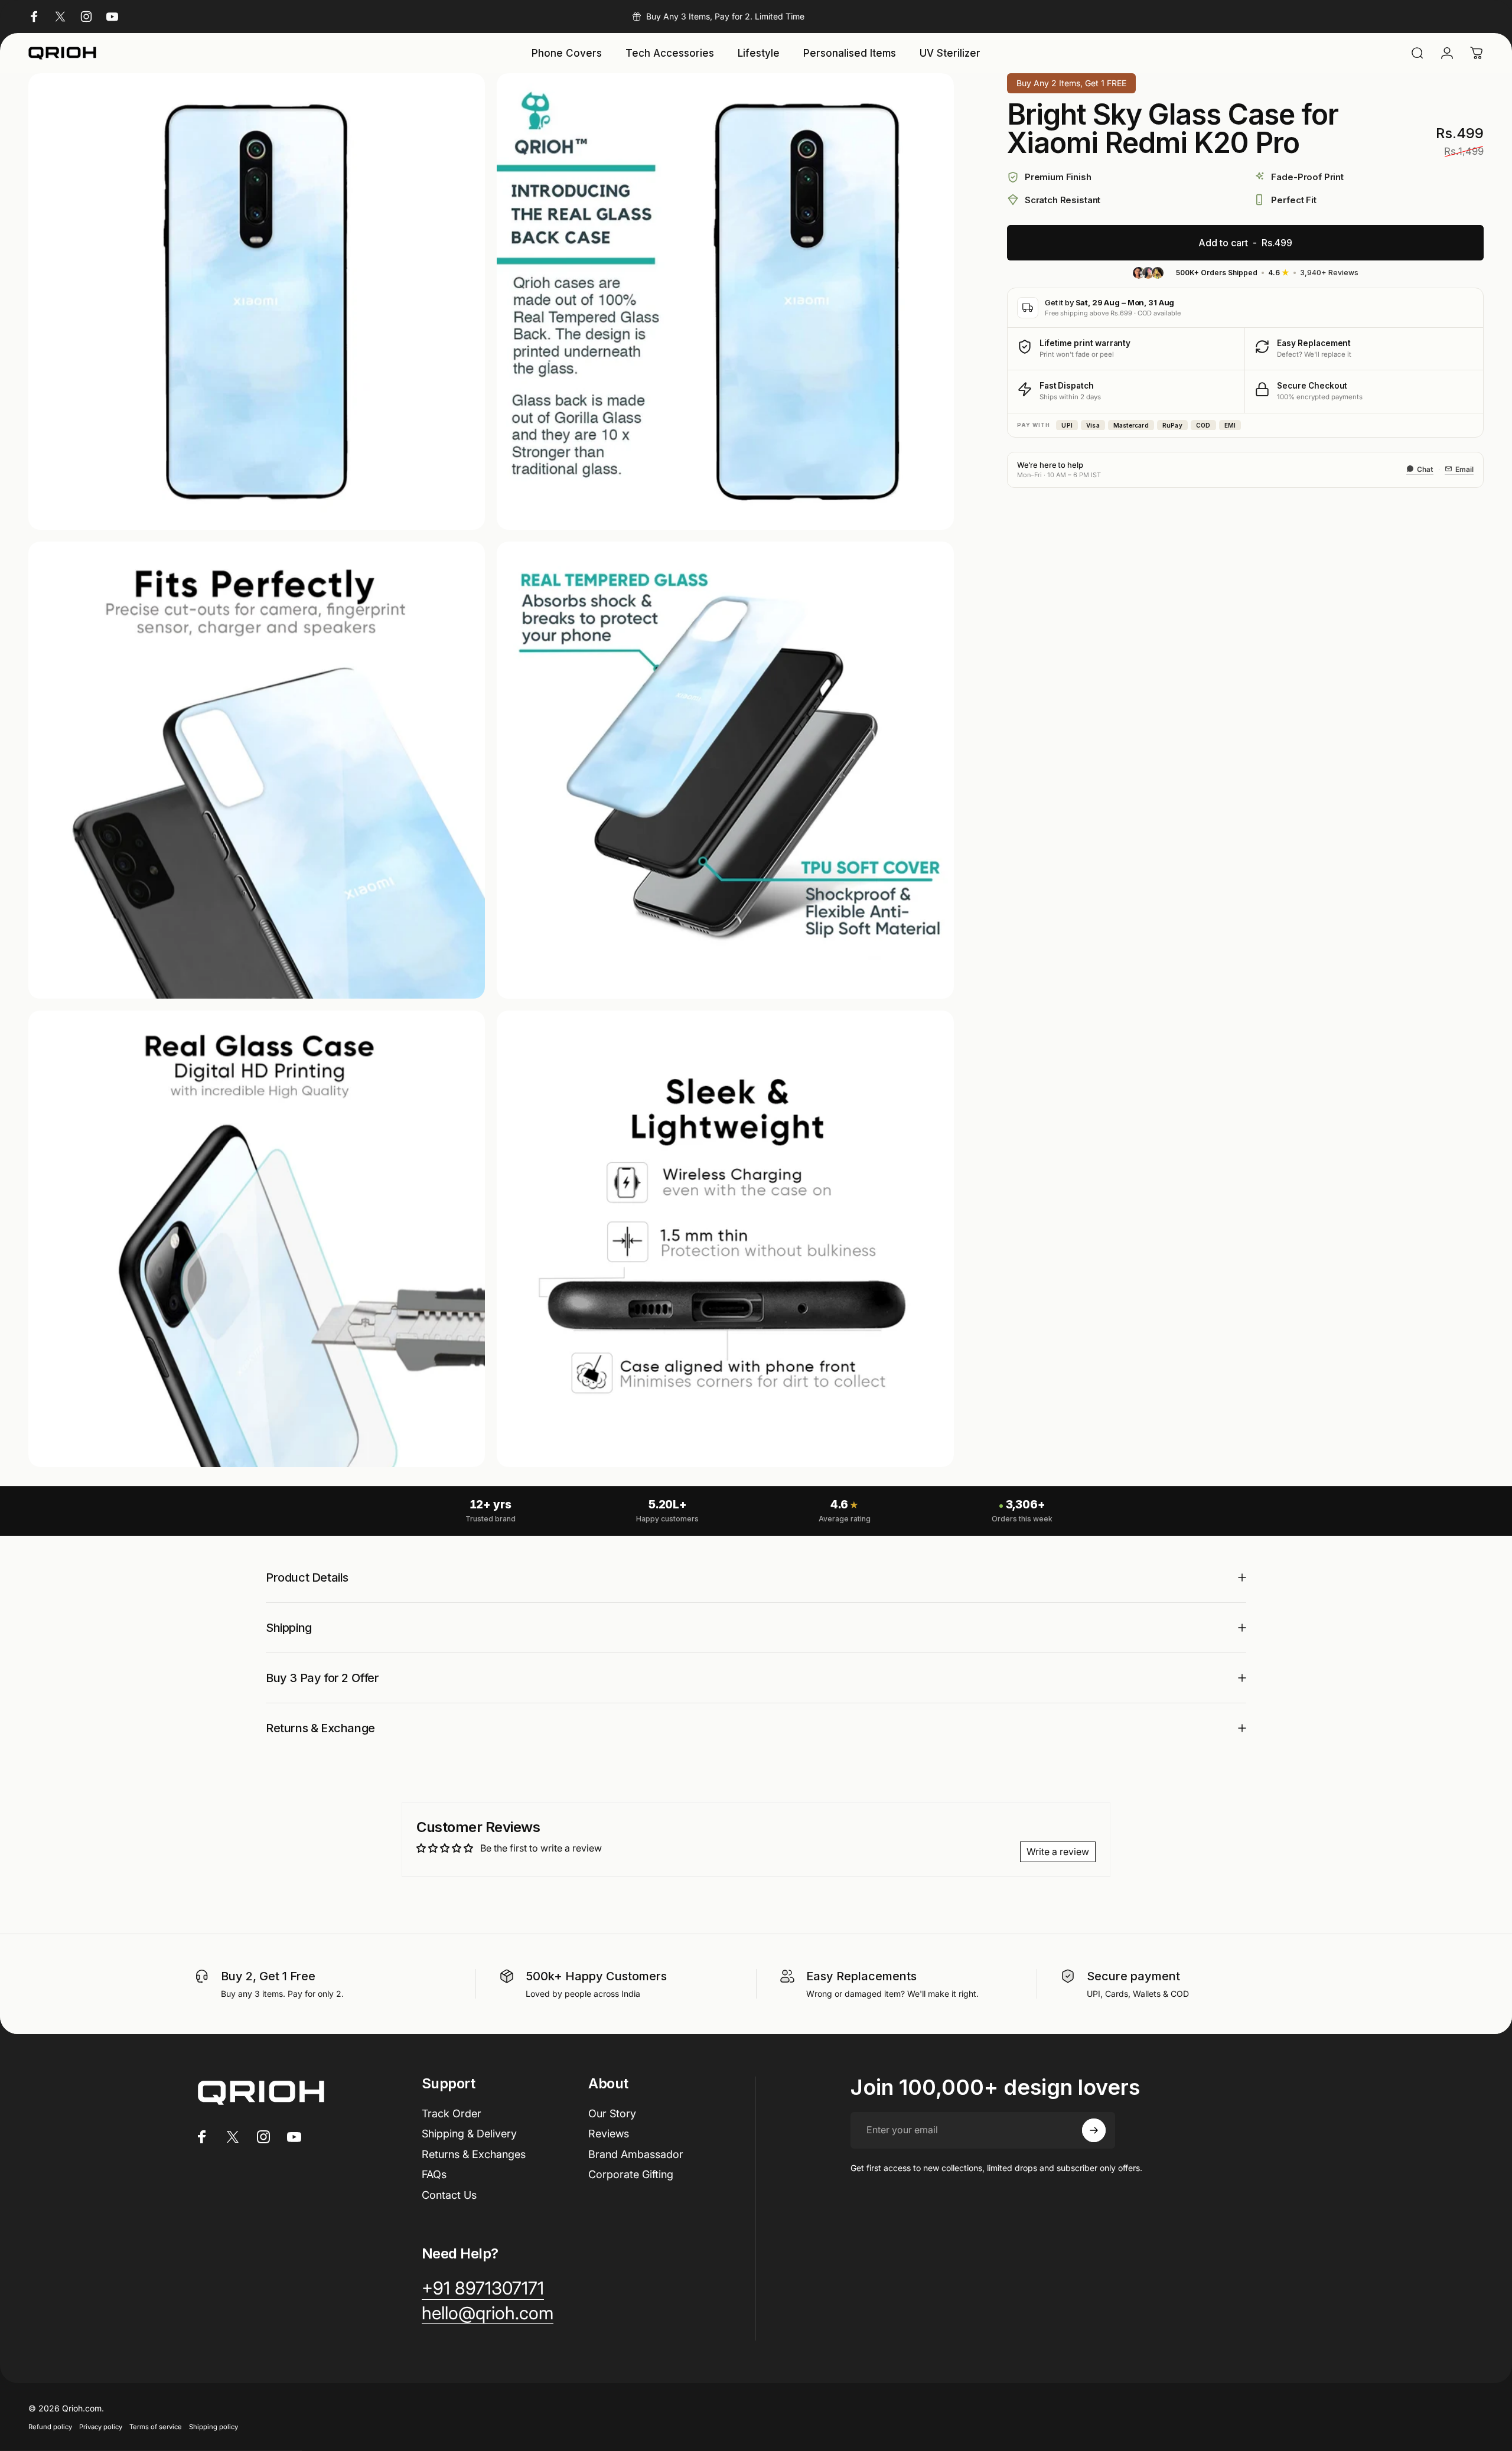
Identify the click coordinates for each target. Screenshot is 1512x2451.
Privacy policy (101, 2427)
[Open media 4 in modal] (725, 770)
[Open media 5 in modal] (257, 1239)
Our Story (612, 2113)
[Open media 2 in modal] (725, 302)
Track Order (452, 2113)
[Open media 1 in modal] (257, 302)
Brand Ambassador (636, 2154)
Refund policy (50, 2427)
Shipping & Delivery (469, 2134)
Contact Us (449, 2195)
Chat (1425, 469)
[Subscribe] (1094, 2130)
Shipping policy (214, 2427)
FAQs (434, 2174)
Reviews (609, 2134)
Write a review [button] (1058, 1852)
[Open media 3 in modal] (257, 770)
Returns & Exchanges (474, 2154)
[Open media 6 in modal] (725, 1239)
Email (1464, 469)
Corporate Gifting (631, 2174)
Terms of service (156, 2427)
